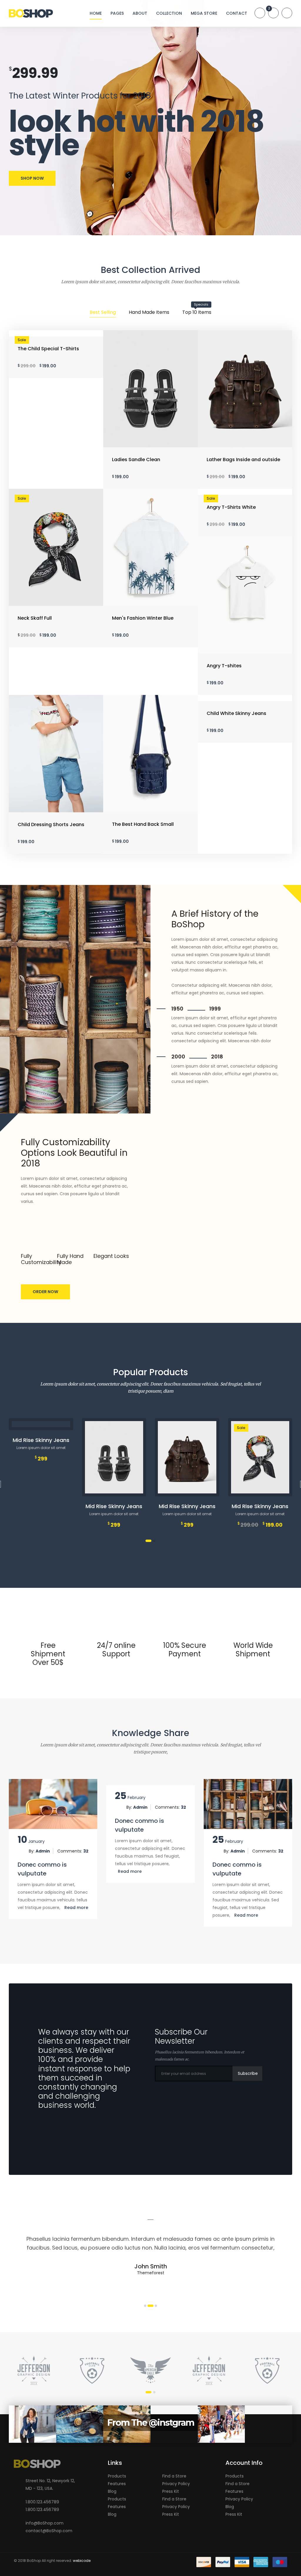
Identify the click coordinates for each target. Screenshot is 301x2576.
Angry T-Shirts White (231, 507)
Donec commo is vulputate (42, 1869)
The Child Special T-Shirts (48, 349)
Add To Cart (153, 440)
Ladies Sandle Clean (136, 460)
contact (237, 13)
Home (96, 13)
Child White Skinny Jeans (236, 713)
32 (86, 1851)
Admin (43, 1851)
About (140, 13)
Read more (76, 1908)
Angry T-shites (224, 666)
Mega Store (204, 13)
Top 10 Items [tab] (197, 312)
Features (117, 2484)
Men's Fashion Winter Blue (143, 618)
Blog (112, 2491)
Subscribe (248, 2073)
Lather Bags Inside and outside (243, 460)
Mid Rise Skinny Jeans (41, 1440)
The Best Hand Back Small (143, 824)
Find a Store (174, 2476)
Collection (169, 13)
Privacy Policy (176, 2484)
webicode (82, 2561)
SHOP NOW (32, 178)
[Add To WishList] (123, 1487)
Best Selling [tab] (103, 312)
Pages (117, 13)
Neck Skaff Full (35, 618)
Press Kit (171, 2491)
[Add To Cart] (114, 1487)
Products (117, 2476)
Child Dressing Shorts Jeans (51, 825)
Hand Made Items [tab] (149, 312)
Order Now (45, 1292)
